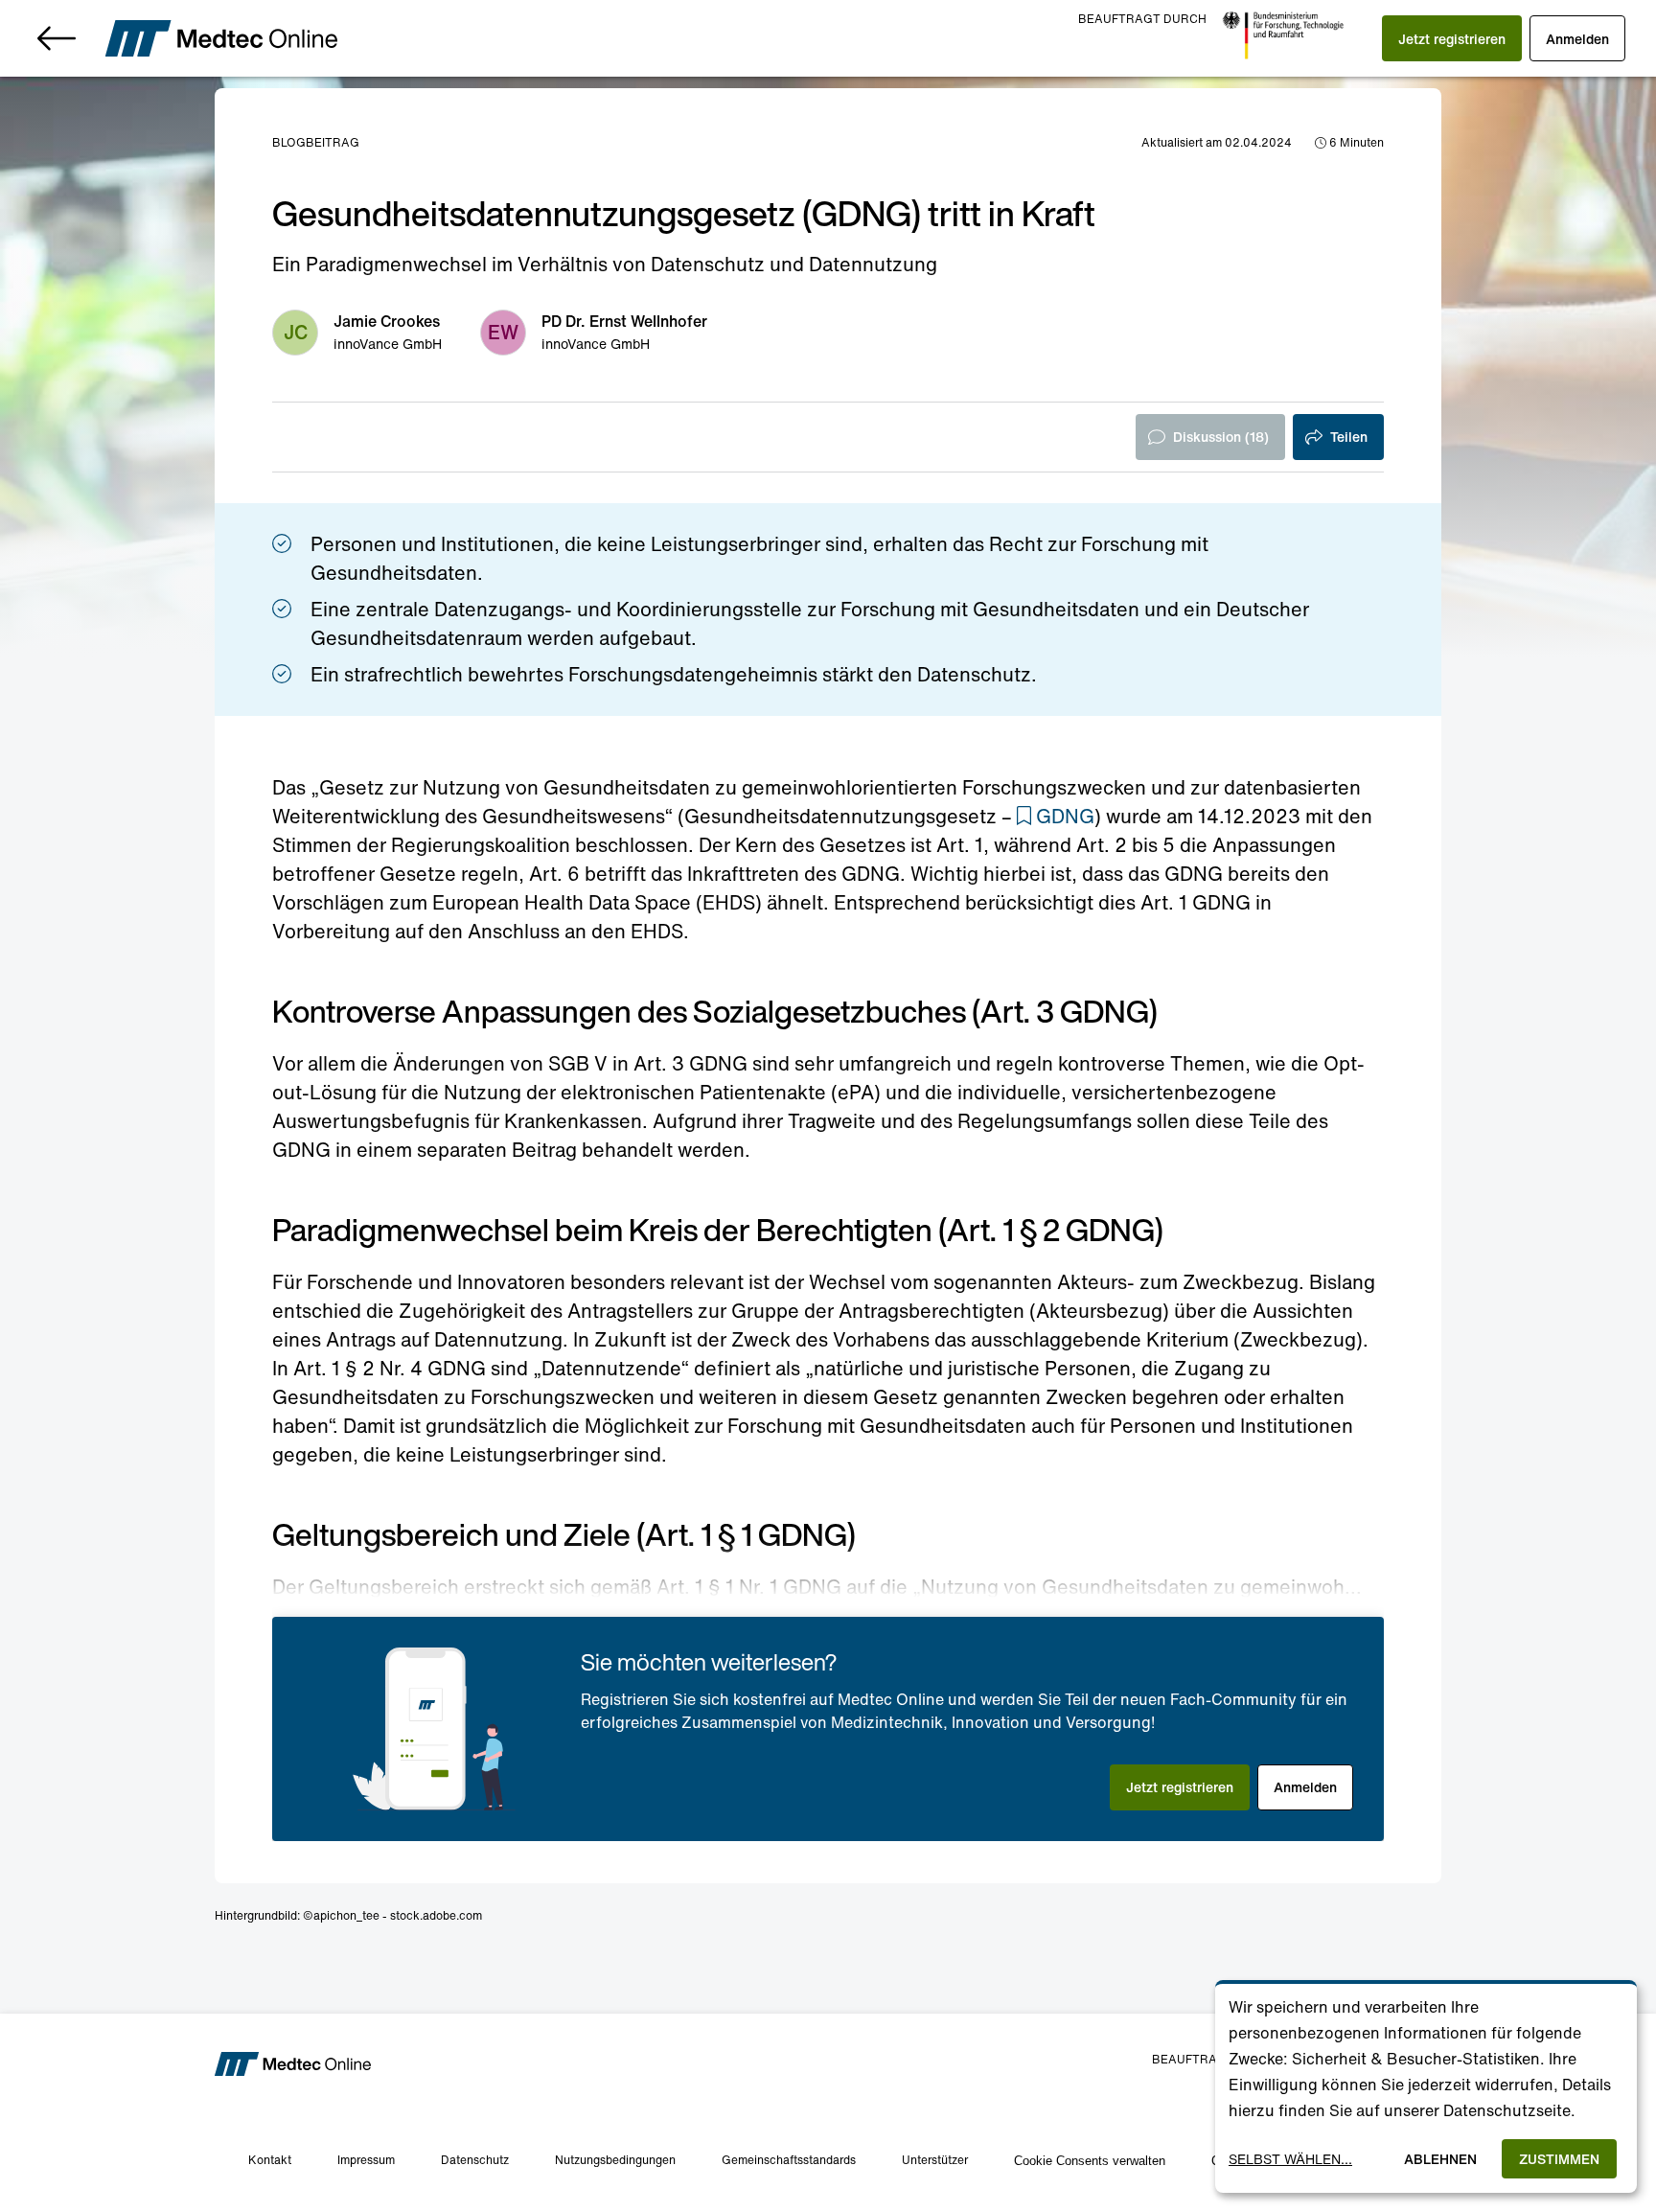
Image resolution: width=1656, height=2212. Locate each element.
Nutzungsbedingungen (615, 2160)
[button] (1452, 38)
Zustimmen (1559, 2159)
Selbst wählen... (1290, 2159)
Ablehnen (1440, 2159)
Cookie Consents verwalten (1090, 2161)
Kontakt (270, 2160)
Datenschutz (475, 2160)
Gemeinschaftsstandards (789, 2160)
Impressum (366, 2160)
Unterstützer (935, 2160)
